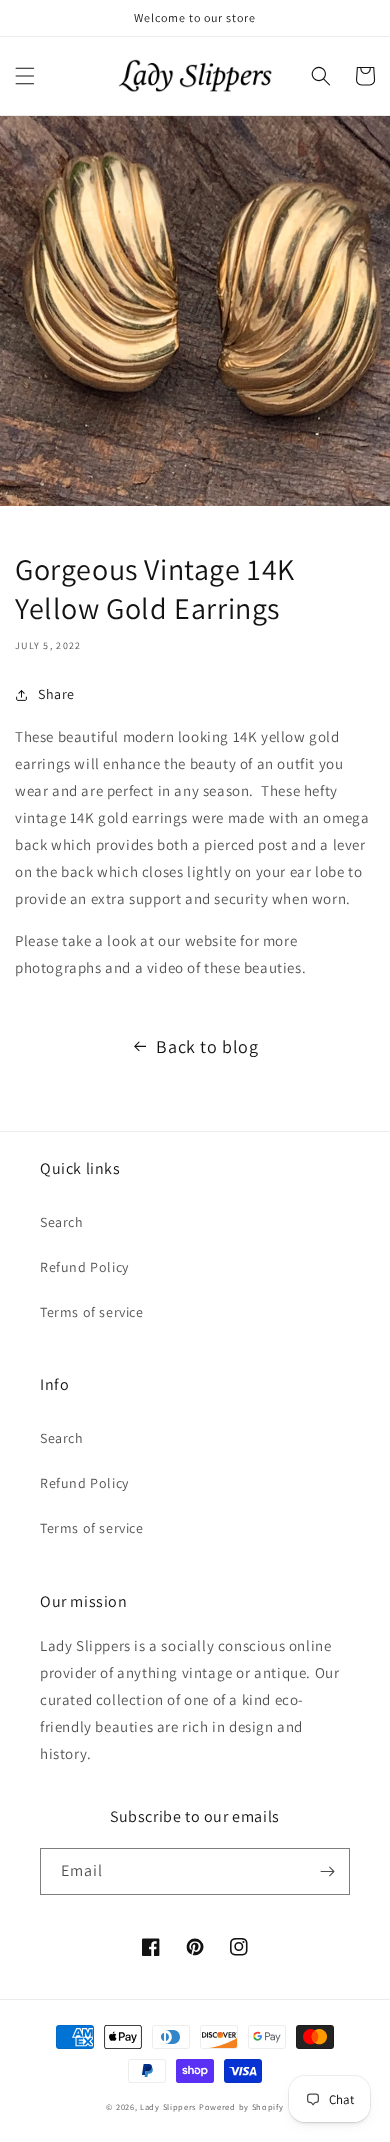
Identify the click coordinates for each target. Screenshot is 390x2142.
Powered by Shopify (241, 2106)
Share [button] (56, 694)
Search (62, 1222)
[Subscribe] (327, 1871)
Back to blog (207, 1046)
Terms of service (92, 1312)
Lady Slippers (168, 2106)
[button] (25, 76)
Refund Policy (84, 1267)
